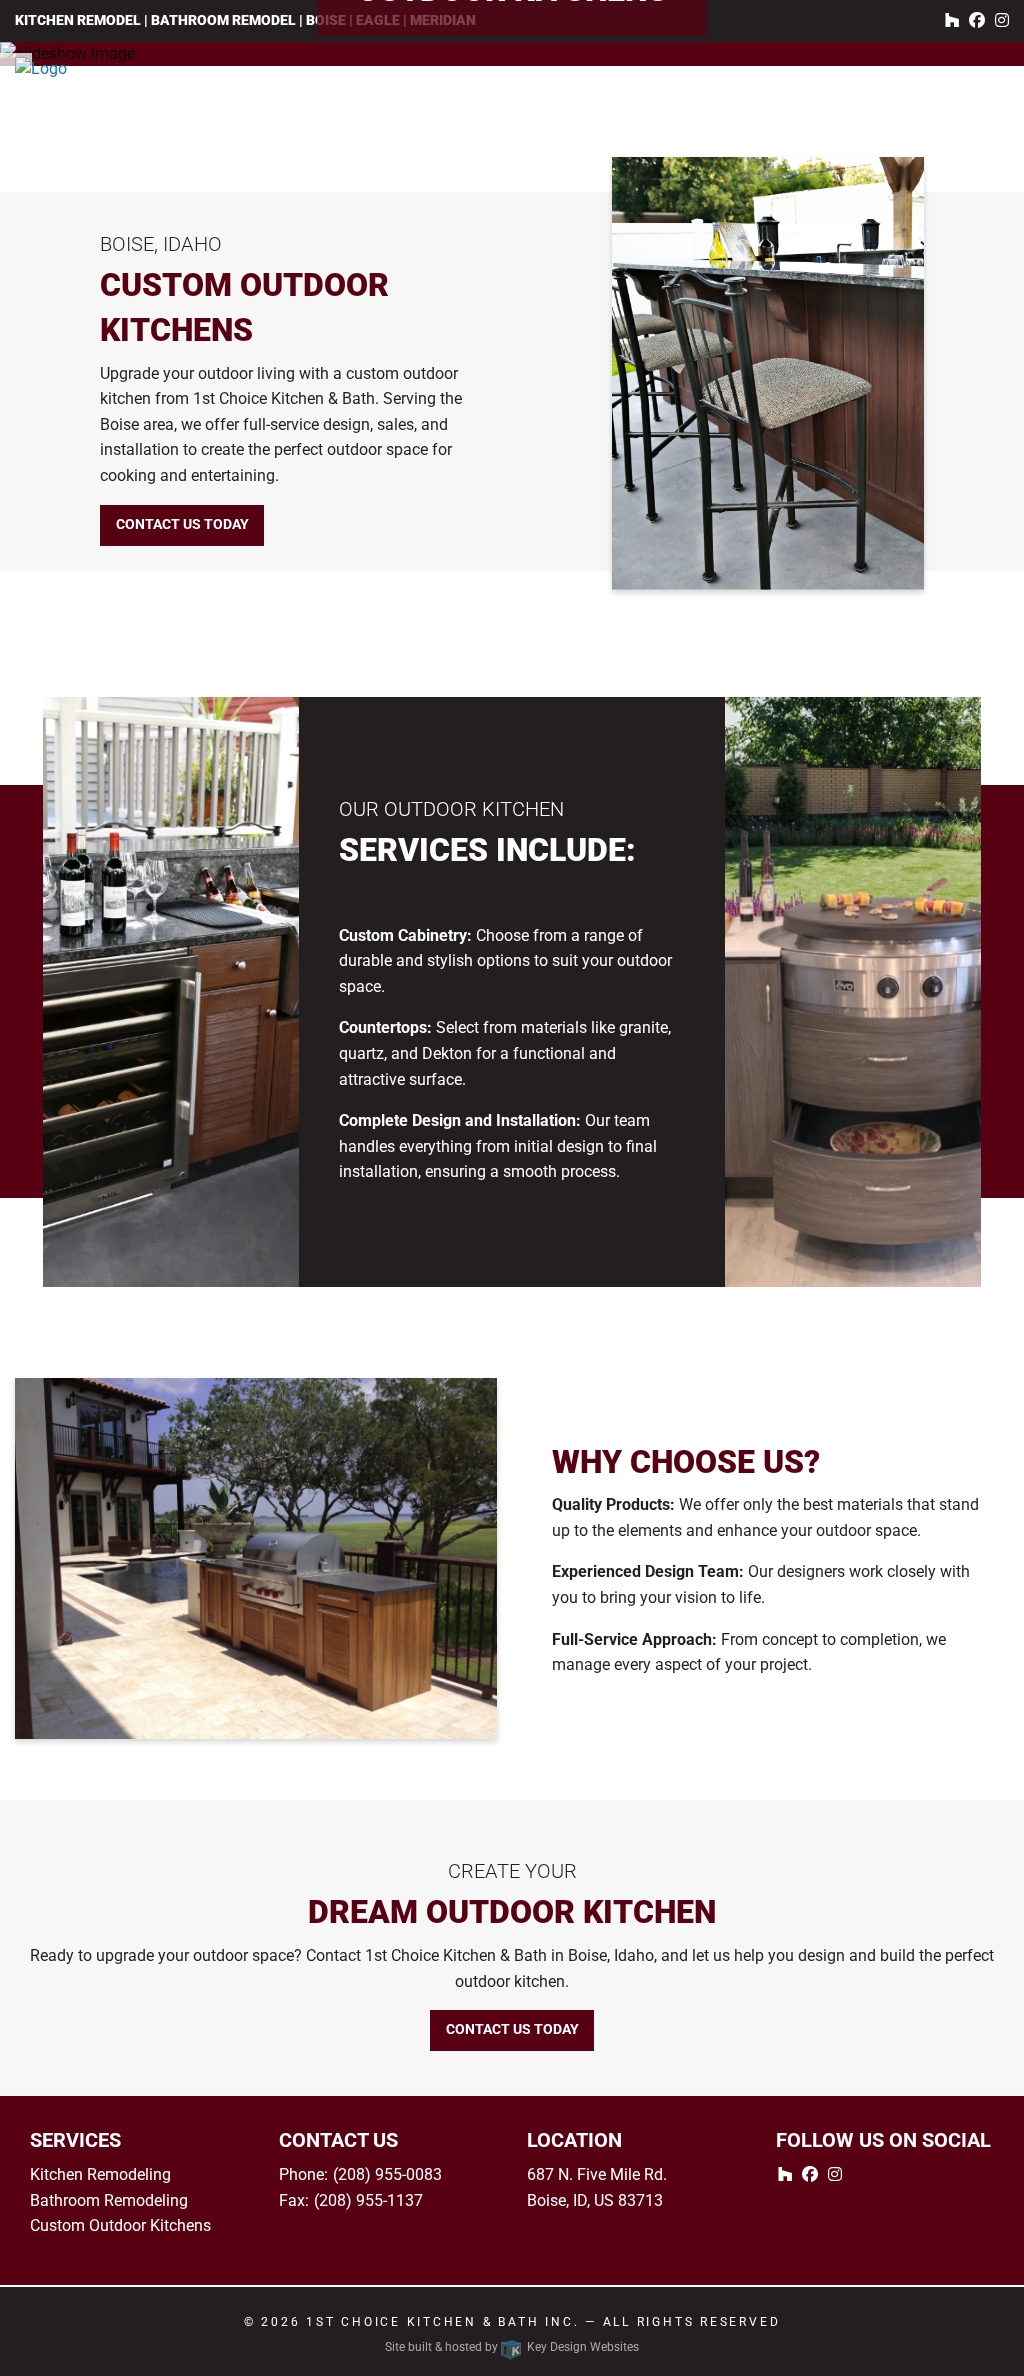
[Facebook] (977, 20)
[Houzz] (952, 20)
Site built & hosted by (512, 2347)
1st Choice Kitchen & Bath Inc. (442, 2322)
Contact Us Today (182, 524)
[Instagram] (1002, 20)
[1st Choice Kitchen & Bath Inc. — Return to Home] (128, 69)
